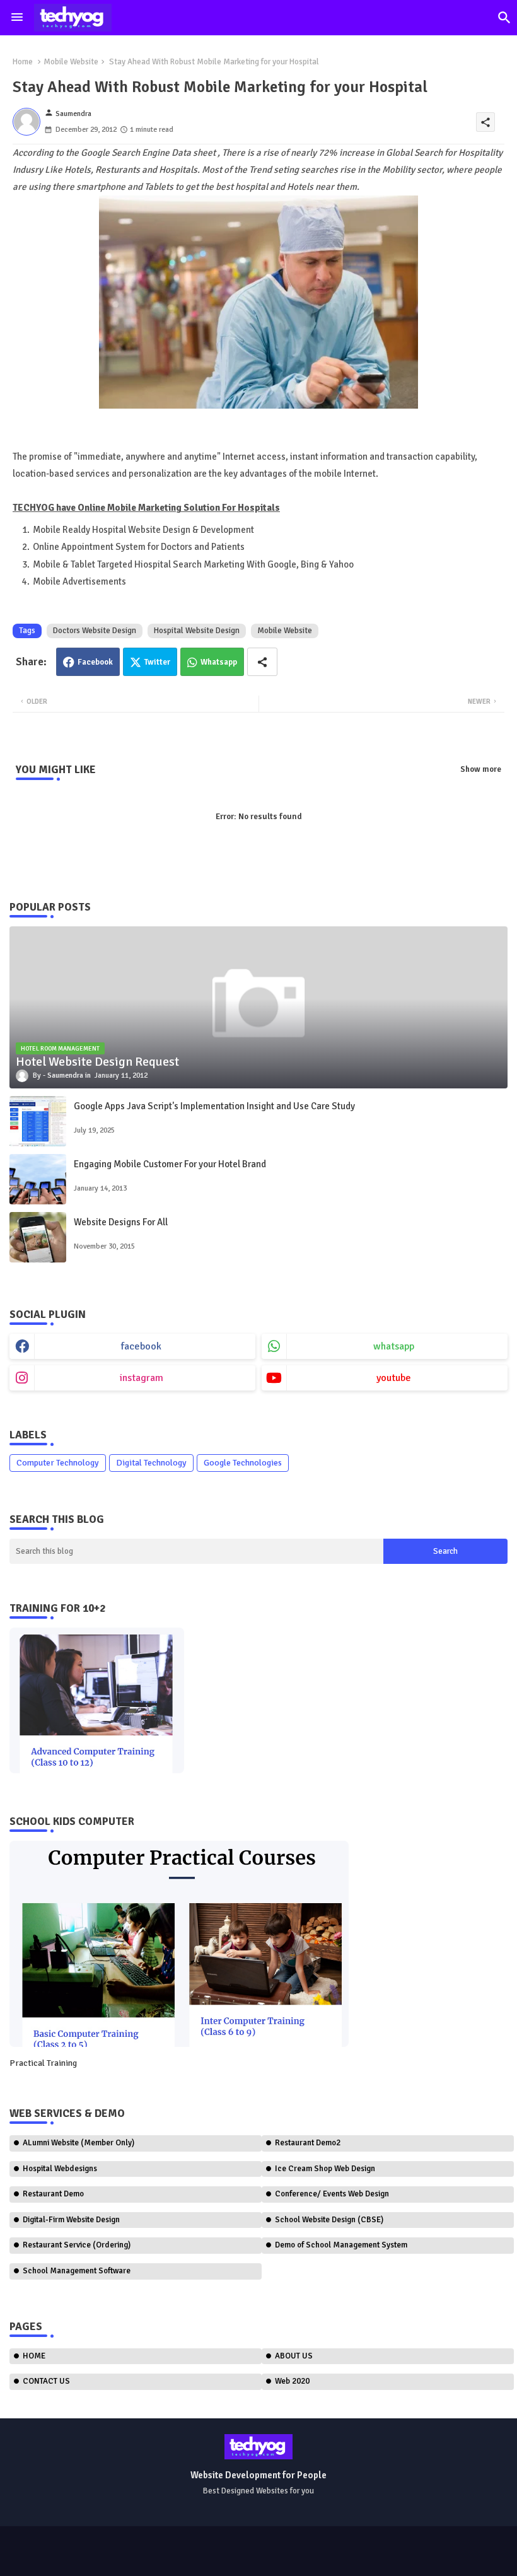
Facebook (95, 662)
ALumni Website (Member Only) (78, 2143)
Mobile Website (71, 62)
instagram (142, 1378)
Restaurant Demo (53, 2194)
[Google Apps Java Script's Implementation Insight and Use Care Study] (38, 1121)
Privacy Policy (39, 2557)
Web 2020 (292, 2381)
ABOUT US (294, 2356)
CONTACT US (46, 2381)
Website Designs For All (121, 1222)
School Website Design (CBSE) (329, 2220)
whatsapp (394, 1346)
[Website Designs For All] (38, 1237)
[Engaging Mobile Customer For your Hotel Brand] (38, 1179)
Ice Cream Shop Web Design (325, 2169)
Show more (481, 769)
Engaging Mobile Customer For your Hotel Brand (170, 1164)
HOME (34, 2356)
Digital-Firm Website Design (71, 2220)
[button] (504, 18)
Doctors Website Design (95, 631)
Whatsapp (219, 662)
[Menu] (17, 18)
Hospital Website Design (197, 631)
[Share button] (262, 662)
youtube (394, 1378)
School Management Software (77, 2271)
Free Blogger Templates (346, 2545)
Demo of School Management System (341, 2245)
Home (23, 62)
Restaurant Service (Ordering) (77, 2245)
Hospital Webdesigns (60, 2169)
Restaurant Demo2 (308, 2143)
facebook (141, 1346)
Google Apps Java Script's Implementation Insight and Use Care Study (214, 1106)
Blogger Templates (205, 2545)
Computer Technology (58, 1463)
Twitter (157, 662)
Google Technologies (243, 1463)
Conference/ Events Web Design (332, 2194)
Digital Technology (151, 1463)
